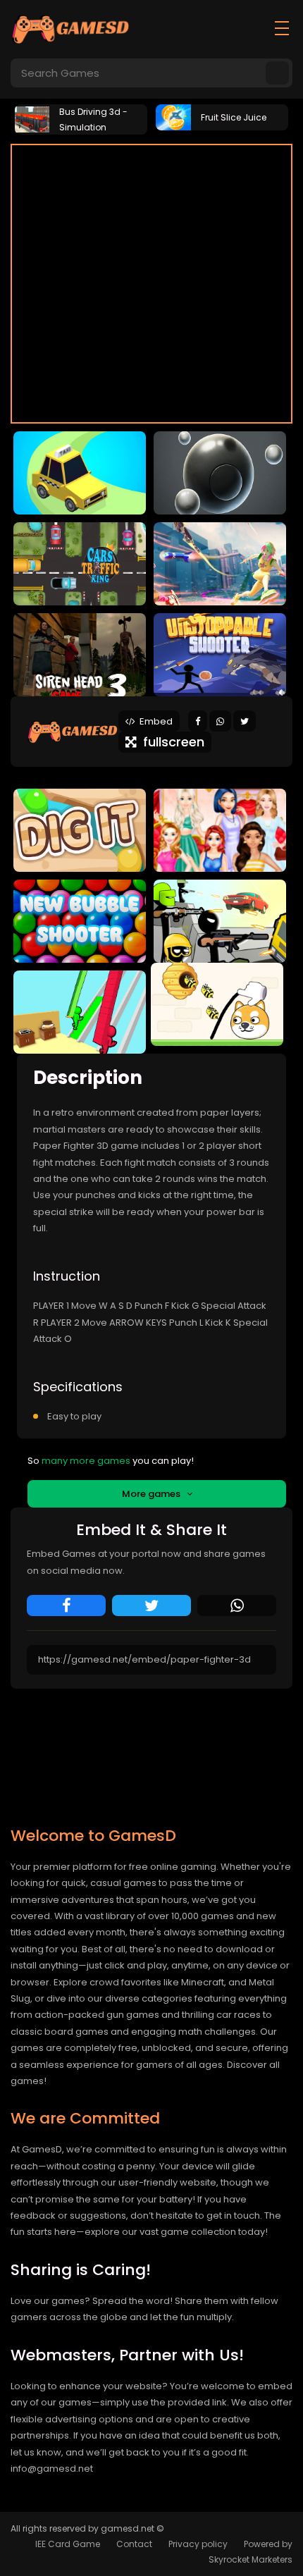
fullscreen (170, 742)
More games (154, 1494)
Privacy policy (198, 2544)
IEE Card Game (68, 2544)
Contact (134, 2544)
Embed (154, 721)
